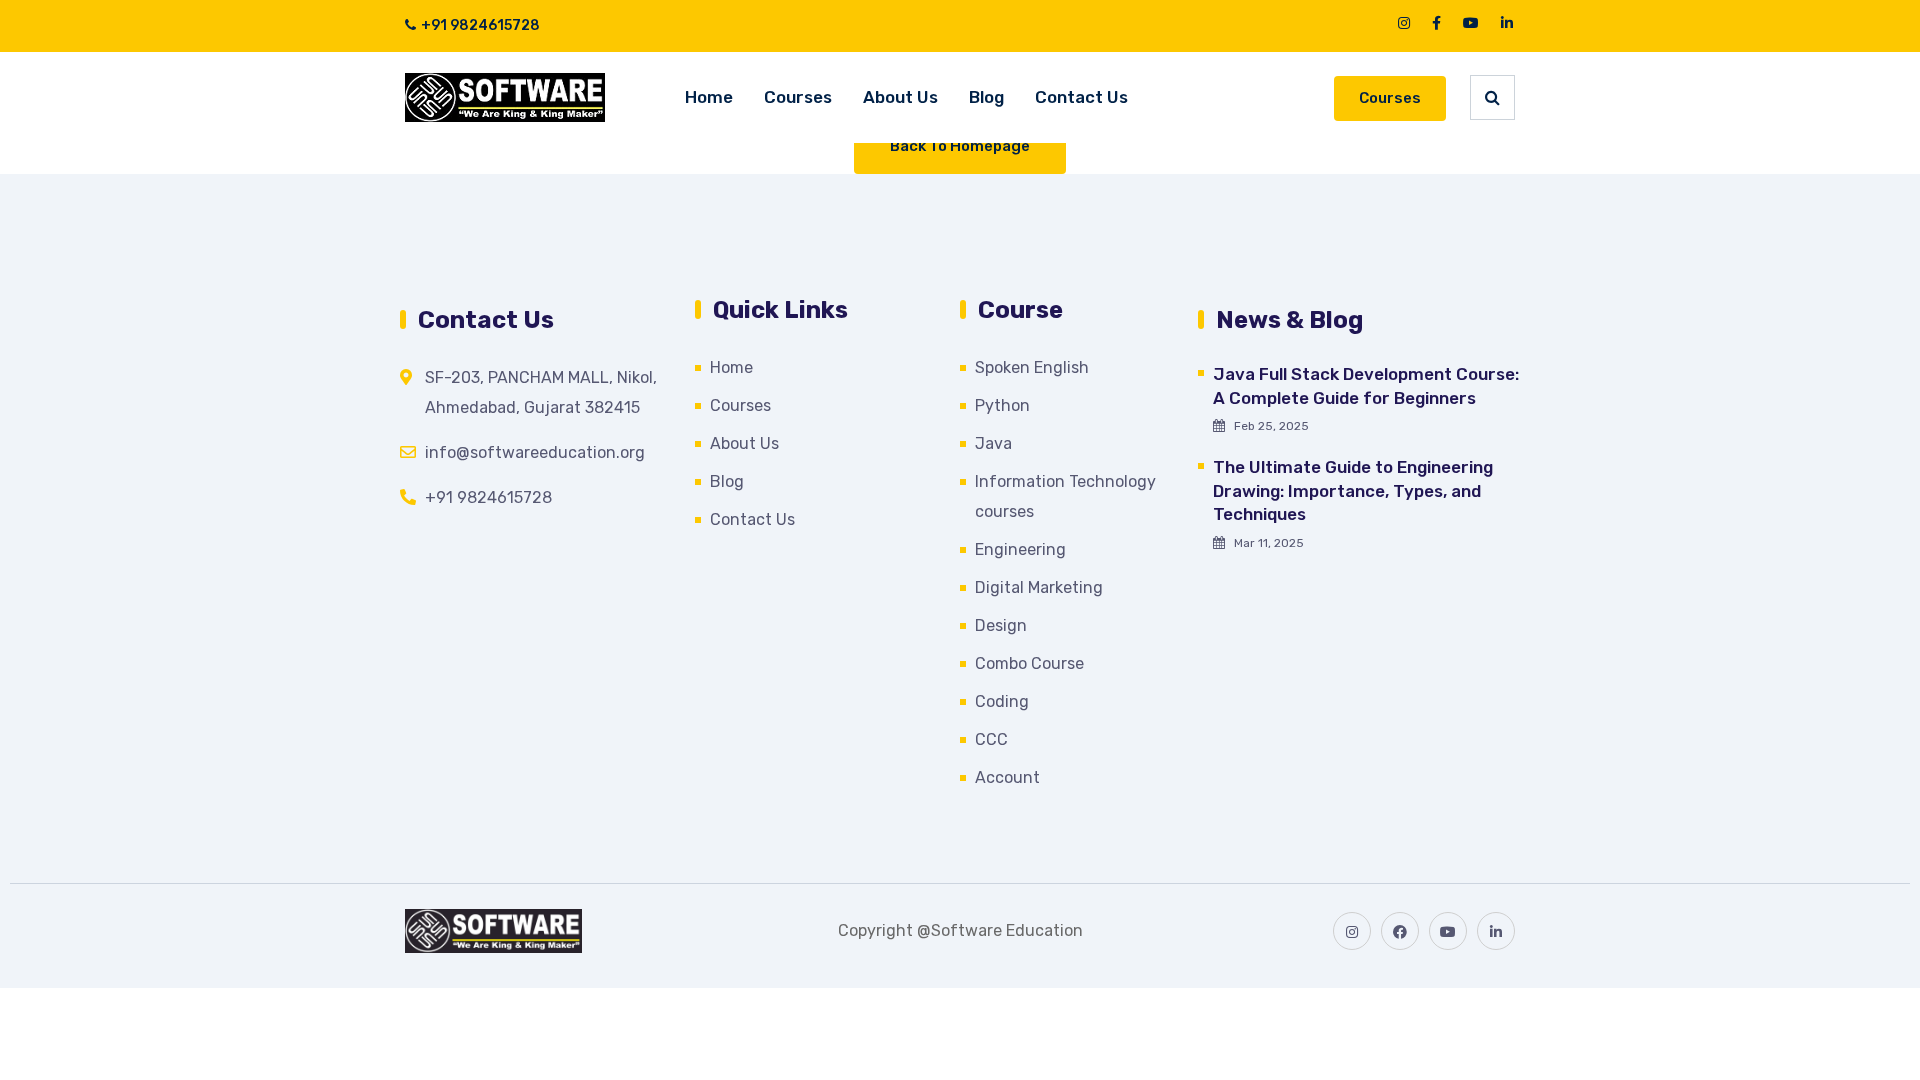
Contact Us (1081, 97)
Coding (1002, 701)
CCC (991, 739)
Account (1007, 777)
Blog (986, 97)
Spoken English (1032, 367)
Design (1001, 625)
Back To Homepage (960, 146)
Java (993, 443)
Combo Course (1029, 663)
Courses (798, 97)
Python (1002, 405)
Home (709, 97)
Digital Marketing (1039, 587)
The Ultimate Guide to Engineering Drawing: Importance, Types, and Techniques (1353, 490)
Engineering (1020, 549)
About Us (900, 97)
